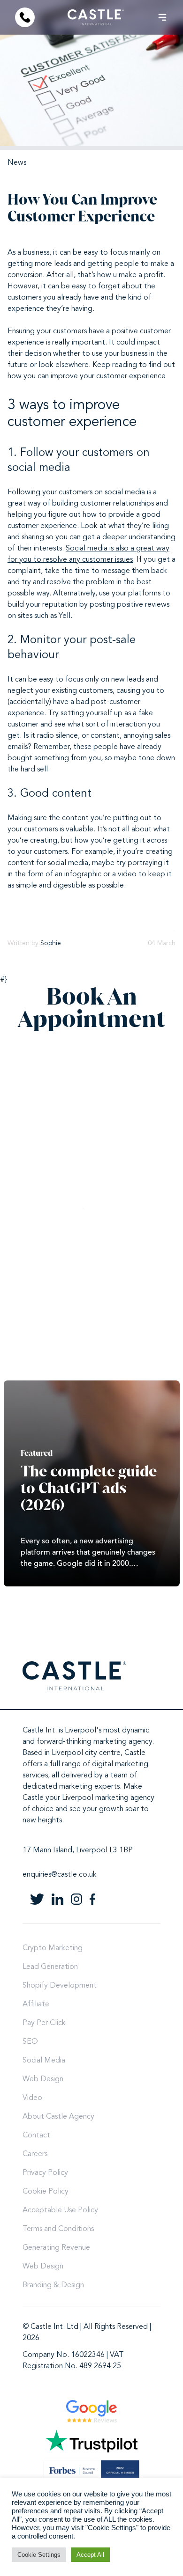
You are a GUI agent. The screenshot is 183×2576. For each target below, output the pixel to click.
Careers (35, 2154)
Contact (36, 2136)
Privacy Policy (45, 2173)
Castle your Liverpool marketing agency (88, 1798)
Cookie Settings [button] (39, 2555)
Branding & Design (53, 2285)
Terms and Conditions (58, 2229)
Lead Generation (50, 1967)
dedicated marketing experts (71, 1787)
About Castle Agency (58, 2117)
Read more (92, 1483)
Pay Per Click (44, 2023)
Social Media (44, 2061)
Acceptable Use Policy (60, 2210)
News (17, 163)
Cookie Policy (46, 2192)
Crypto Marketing (53, 1948)
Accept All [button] (90, 2555)
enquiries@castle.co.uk (60, 1875)
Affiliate (36, 2004)
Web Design (43, 2079)
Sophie (51, 943)
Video (32, 2098)
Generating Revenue (56, 2248)
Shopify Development (60, 1986)
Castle (135, 1753)
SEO (30, 2042)
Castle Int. (40, 1731)
